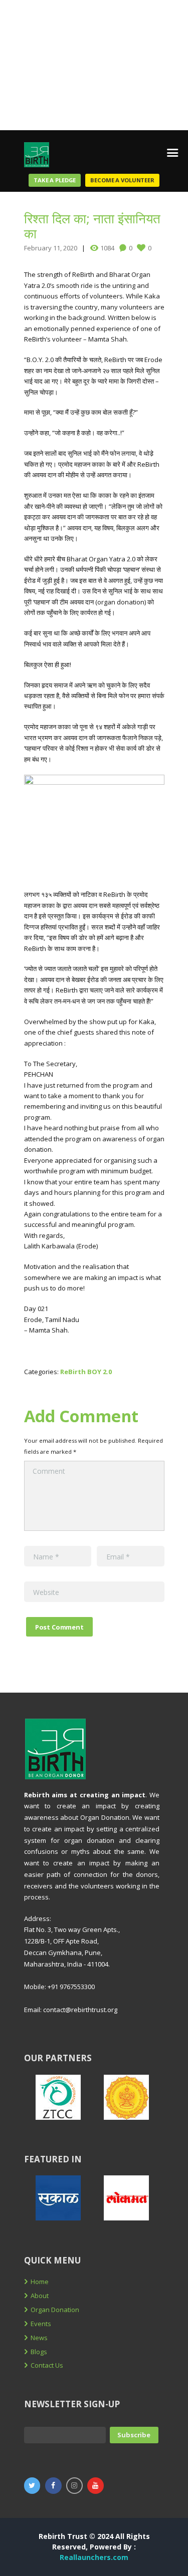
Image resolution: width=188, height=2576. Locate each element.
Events (41, 2324)
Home (40, 2282)
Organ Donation (55, 2310)
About (40, 2296)
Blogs (39, 2352)
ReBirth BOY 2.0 (86, 1372)
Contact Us (47, 2365)
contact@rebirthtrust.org (80, 2010)
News (39, 2338)
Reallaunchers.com (94, 2557)
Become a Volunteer (122, 180)
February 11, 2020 (51, 248)
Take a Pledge (55, 180)
